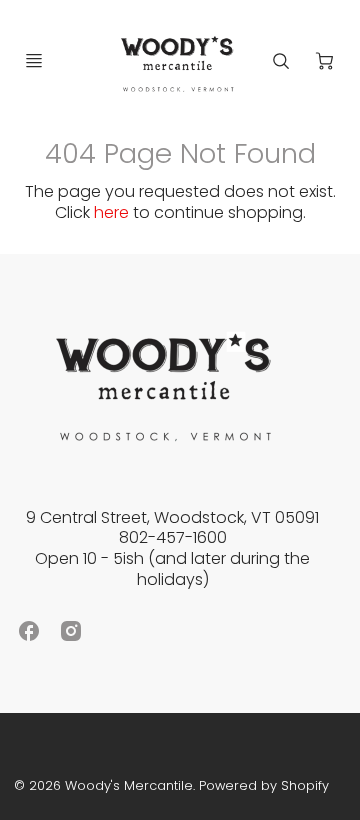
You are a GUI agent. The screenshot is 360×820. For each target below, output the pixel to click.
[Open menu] (34, 61)
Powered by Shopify (264, 785)
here (111, 212)
